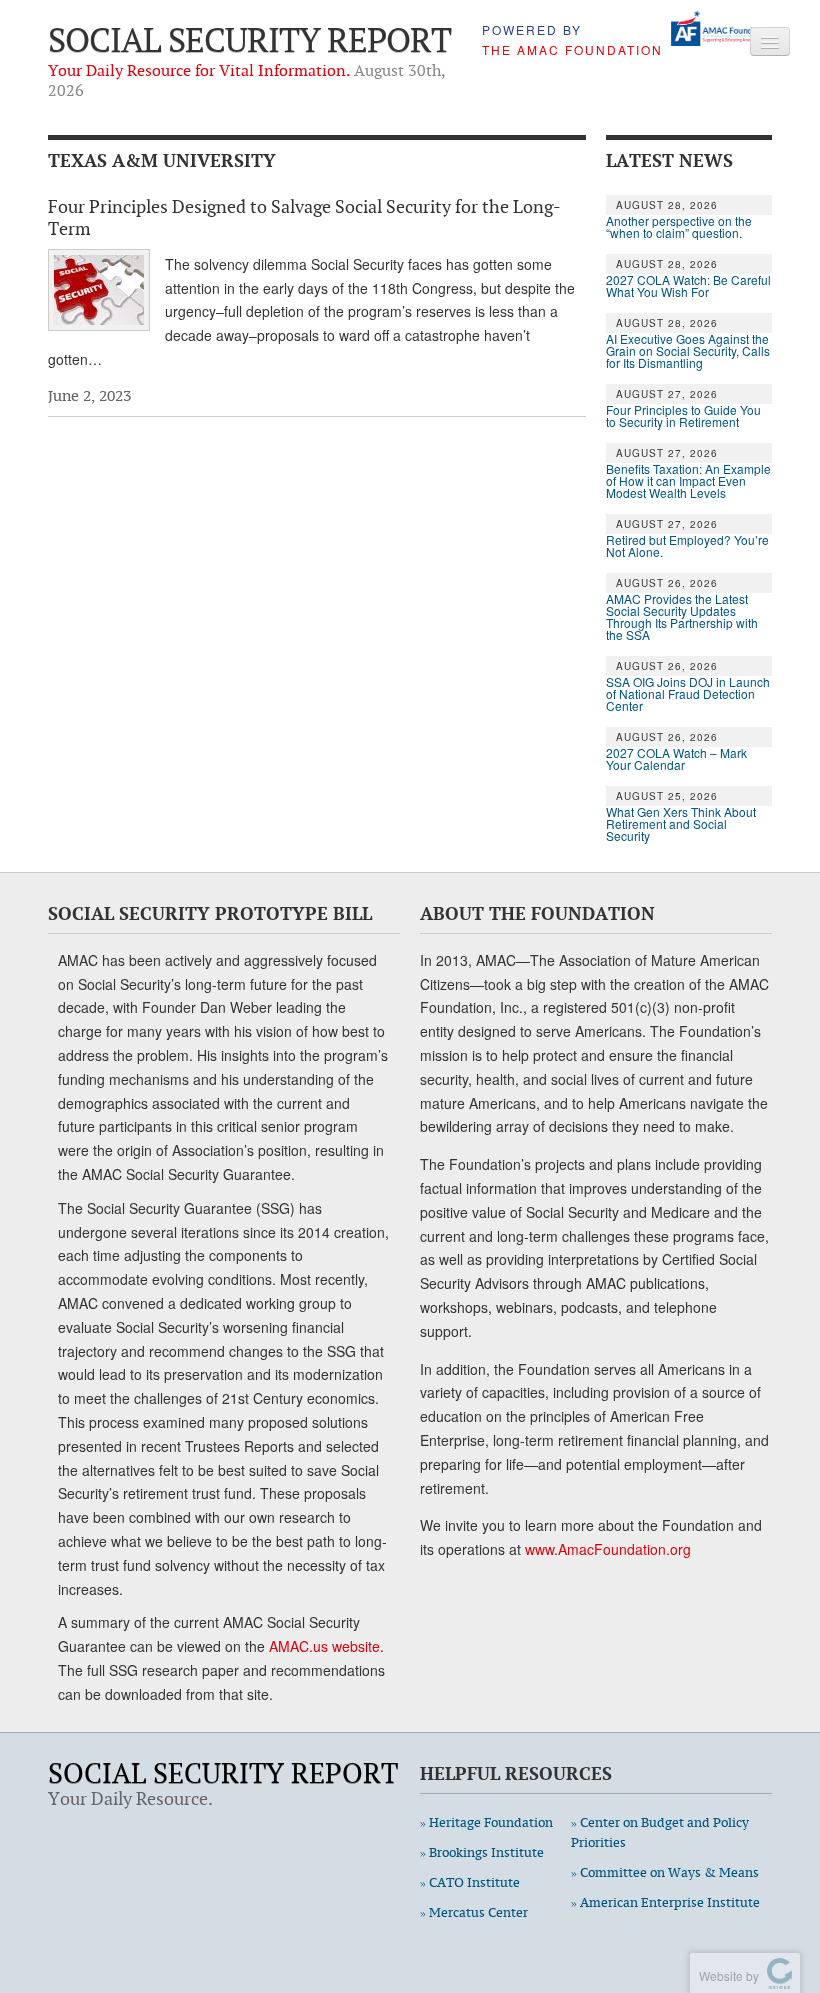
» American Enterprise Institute (665, 1902)
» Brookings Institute (482, 1852)
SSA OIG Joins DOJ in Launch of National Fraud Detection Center (688, 694)
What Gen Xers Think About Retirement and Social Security (681, 824)
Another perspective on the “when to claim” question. (679, 227)
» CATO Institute (470, 1882)
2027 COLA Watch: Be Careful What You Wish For (688, 286)
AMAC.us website (324, 1646)
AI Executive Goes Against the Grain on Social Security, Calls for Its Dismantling (688, 351)
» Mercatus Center (474, 1912)
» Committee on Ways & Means (665, 1872)
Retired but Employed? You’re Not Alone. (687, 546)
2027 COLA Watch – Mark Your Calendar (676, 759)
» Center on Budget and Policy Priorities (660, 1832)
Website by (726, 1975)
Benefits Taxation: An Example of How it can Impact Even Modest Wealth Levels (688, 481)
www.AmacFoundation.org (608, 1549)
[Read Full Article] (99, 290)
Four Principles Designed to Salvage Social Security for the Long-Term (304, 217)
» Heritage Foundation (486, 1822)
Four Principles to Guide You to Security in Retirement (683, 416)
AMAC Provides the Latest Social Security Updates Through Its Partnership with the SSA (682, 617)
